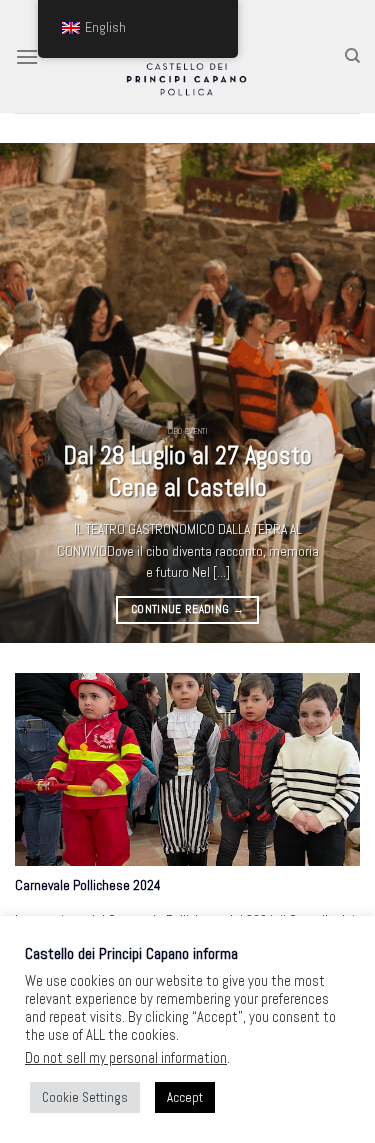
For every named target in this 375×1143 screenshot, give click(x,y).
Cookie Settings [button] (85, 1097)
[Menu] (27, 56)
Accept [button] (185, 1097)
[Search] (352, 56)
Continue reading (187, 609)
